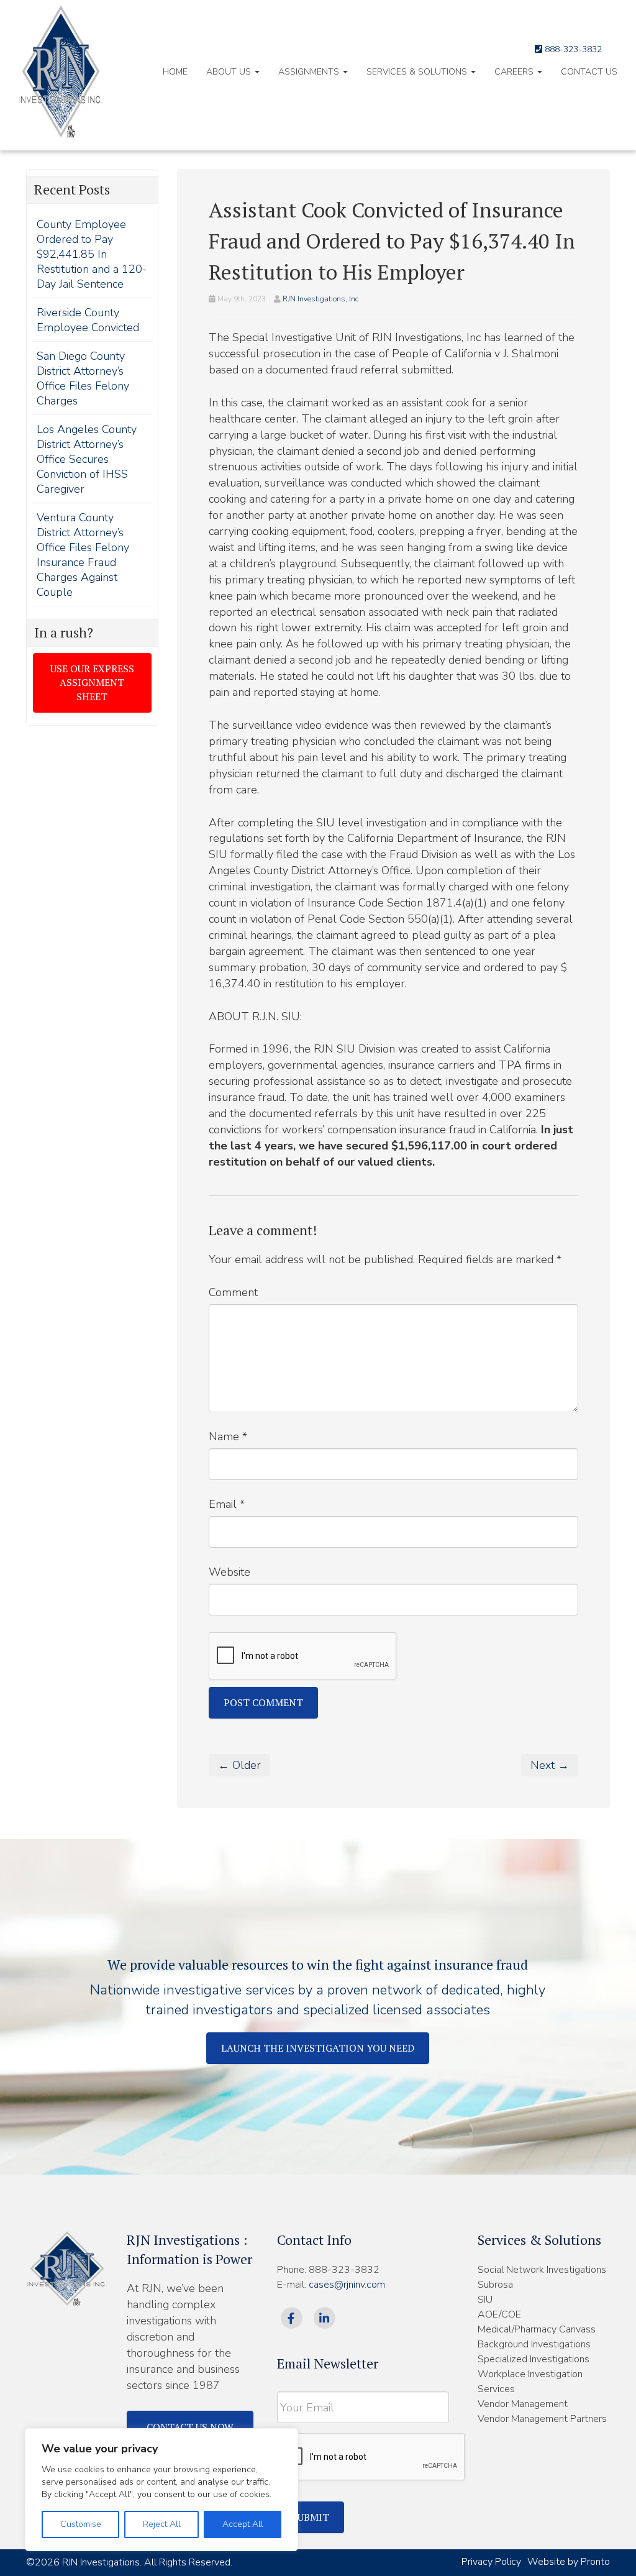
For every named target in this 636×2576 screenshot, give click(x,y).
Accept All (243, 2524)
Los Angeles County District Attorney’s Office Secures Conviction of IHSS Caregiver (87, 459)
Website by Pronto (569, 2562)
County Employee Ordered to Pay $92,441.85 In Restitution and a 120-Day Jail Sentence (92, 254)
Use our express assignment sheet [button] (92, 683)
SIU (485, 2300)
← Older (239, 1765)
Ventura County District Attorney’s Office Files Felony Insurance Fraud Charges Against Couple (83, 555)
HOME (175, 72)
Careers (515, 72)
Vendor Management (523, 2404)
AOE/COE (499, 2314)
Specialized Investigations (534, 2359)
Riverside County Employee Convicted (88, 320)
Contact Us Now (190, 2427)
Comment (233, 1292)
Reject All (162, 2524)
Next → (550, 1765)
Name (228, 1436)
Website (229, 1572)
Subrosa (495, 2285)
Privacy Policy (491, 2562)
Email (227, 1504)
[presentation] (371, 2457)
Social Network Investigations (542, 2270)
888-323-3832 (572, 49)
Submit (311, 2517)
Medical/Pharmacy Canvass (537, 2329)
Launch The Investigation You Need (318, 2048)
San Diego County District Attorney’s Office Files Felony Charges (83, 378)
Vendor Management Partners (542, 2419)
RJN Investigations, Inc (320, 299)
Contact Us (589, 72)
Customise (81, 2524)
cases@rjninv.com (347, 2285)
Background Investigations (534, 2344)
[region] (161, 2490)
